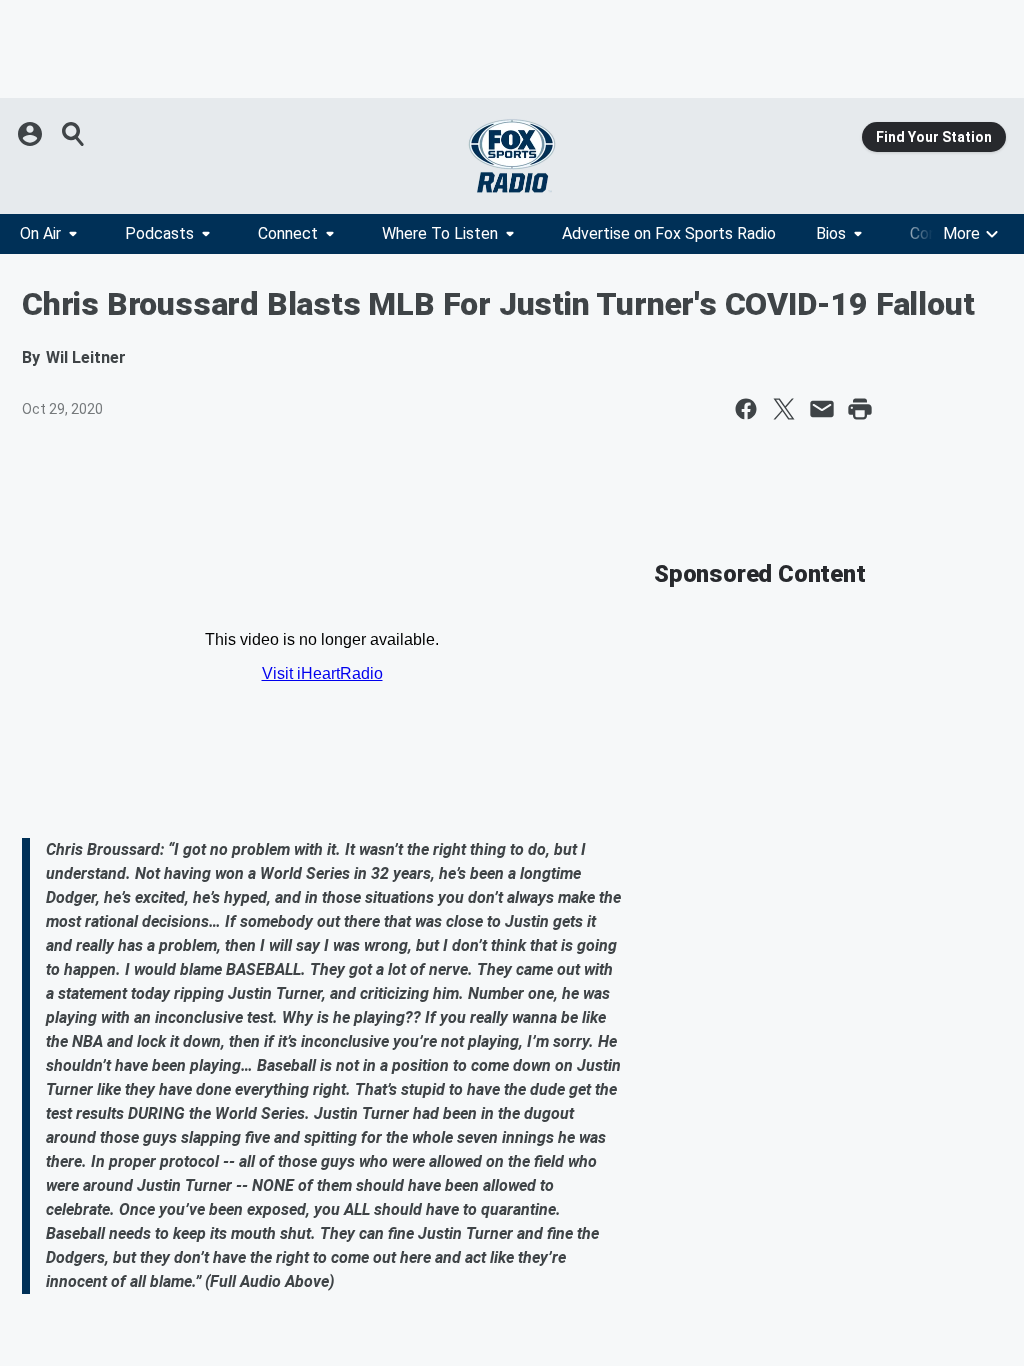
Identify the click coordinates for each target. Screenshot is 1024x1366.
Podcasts (159, 233)
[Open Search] (74, 134)
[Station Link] (512, 156)
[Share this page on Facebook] (746, 409)
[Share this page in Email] (822, 409)
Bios (831, 233)
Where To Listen (440, 233)
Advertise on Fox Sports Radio (669, 233)
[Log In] (32, 134)
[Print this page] (860, 409)
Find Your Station (934, 137)
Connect (288, 233)
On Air (40, 233)
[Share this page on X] (784, 409)
